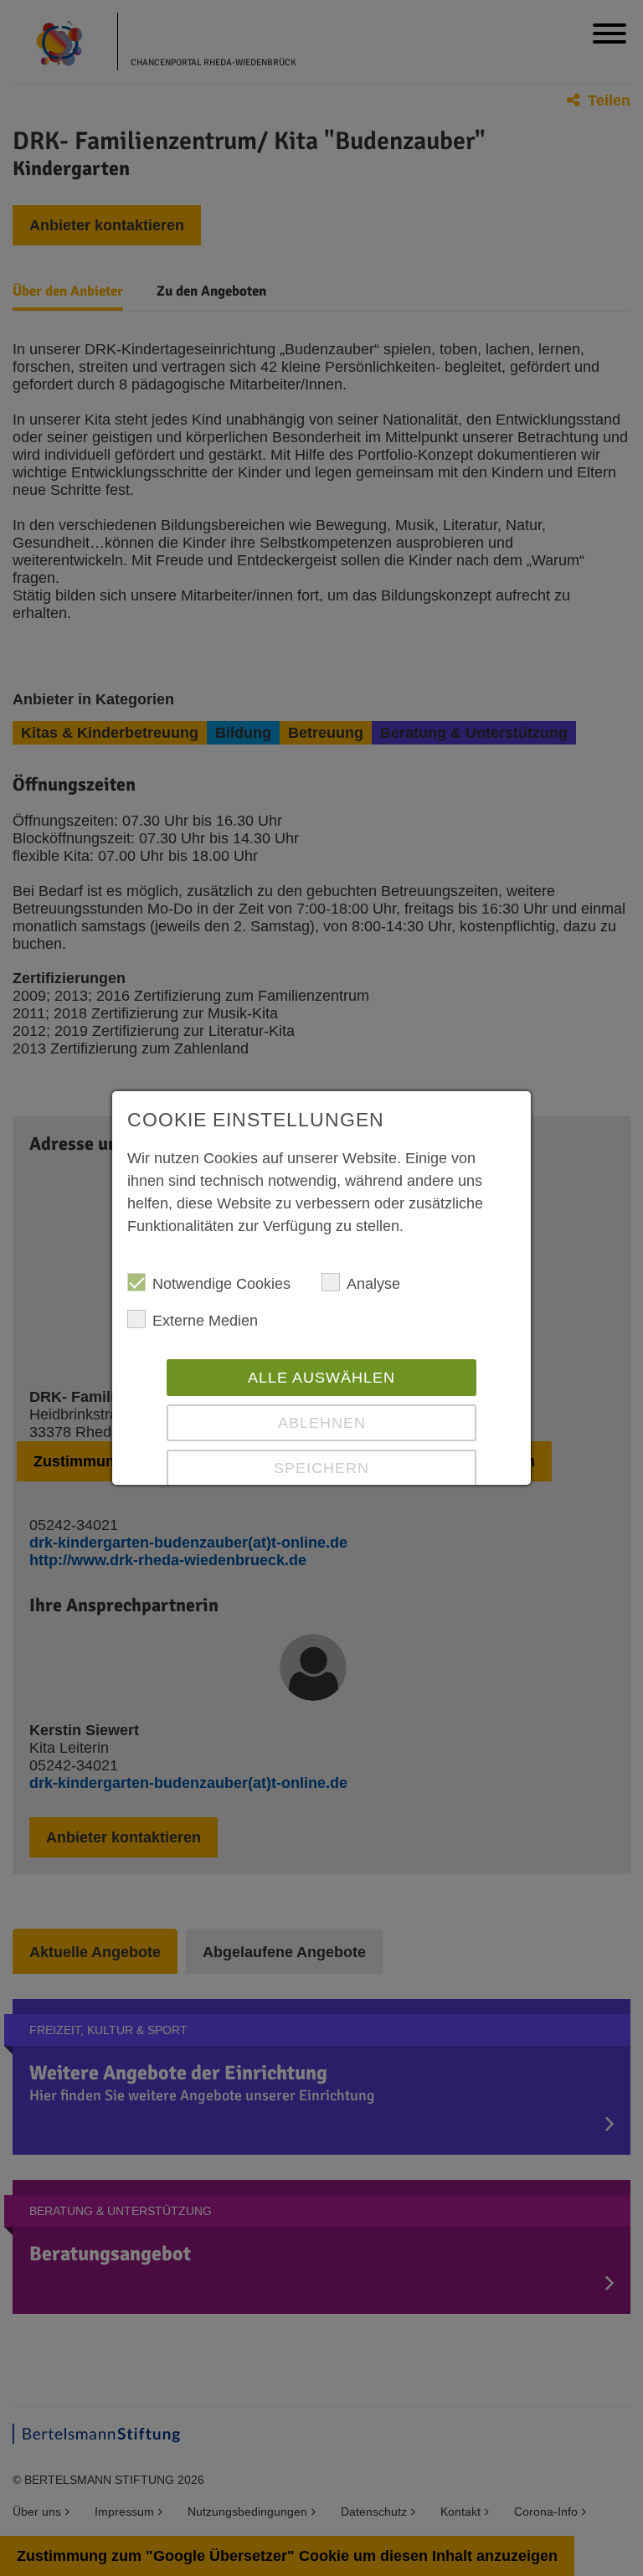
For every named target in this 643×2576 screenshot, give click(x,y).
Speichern (321, 1468)
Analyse (373, 1284)
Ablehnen (322, 1423)
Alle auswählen (321, 1378)
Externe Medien (205, 1321)
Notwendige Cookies (221, 1284)
